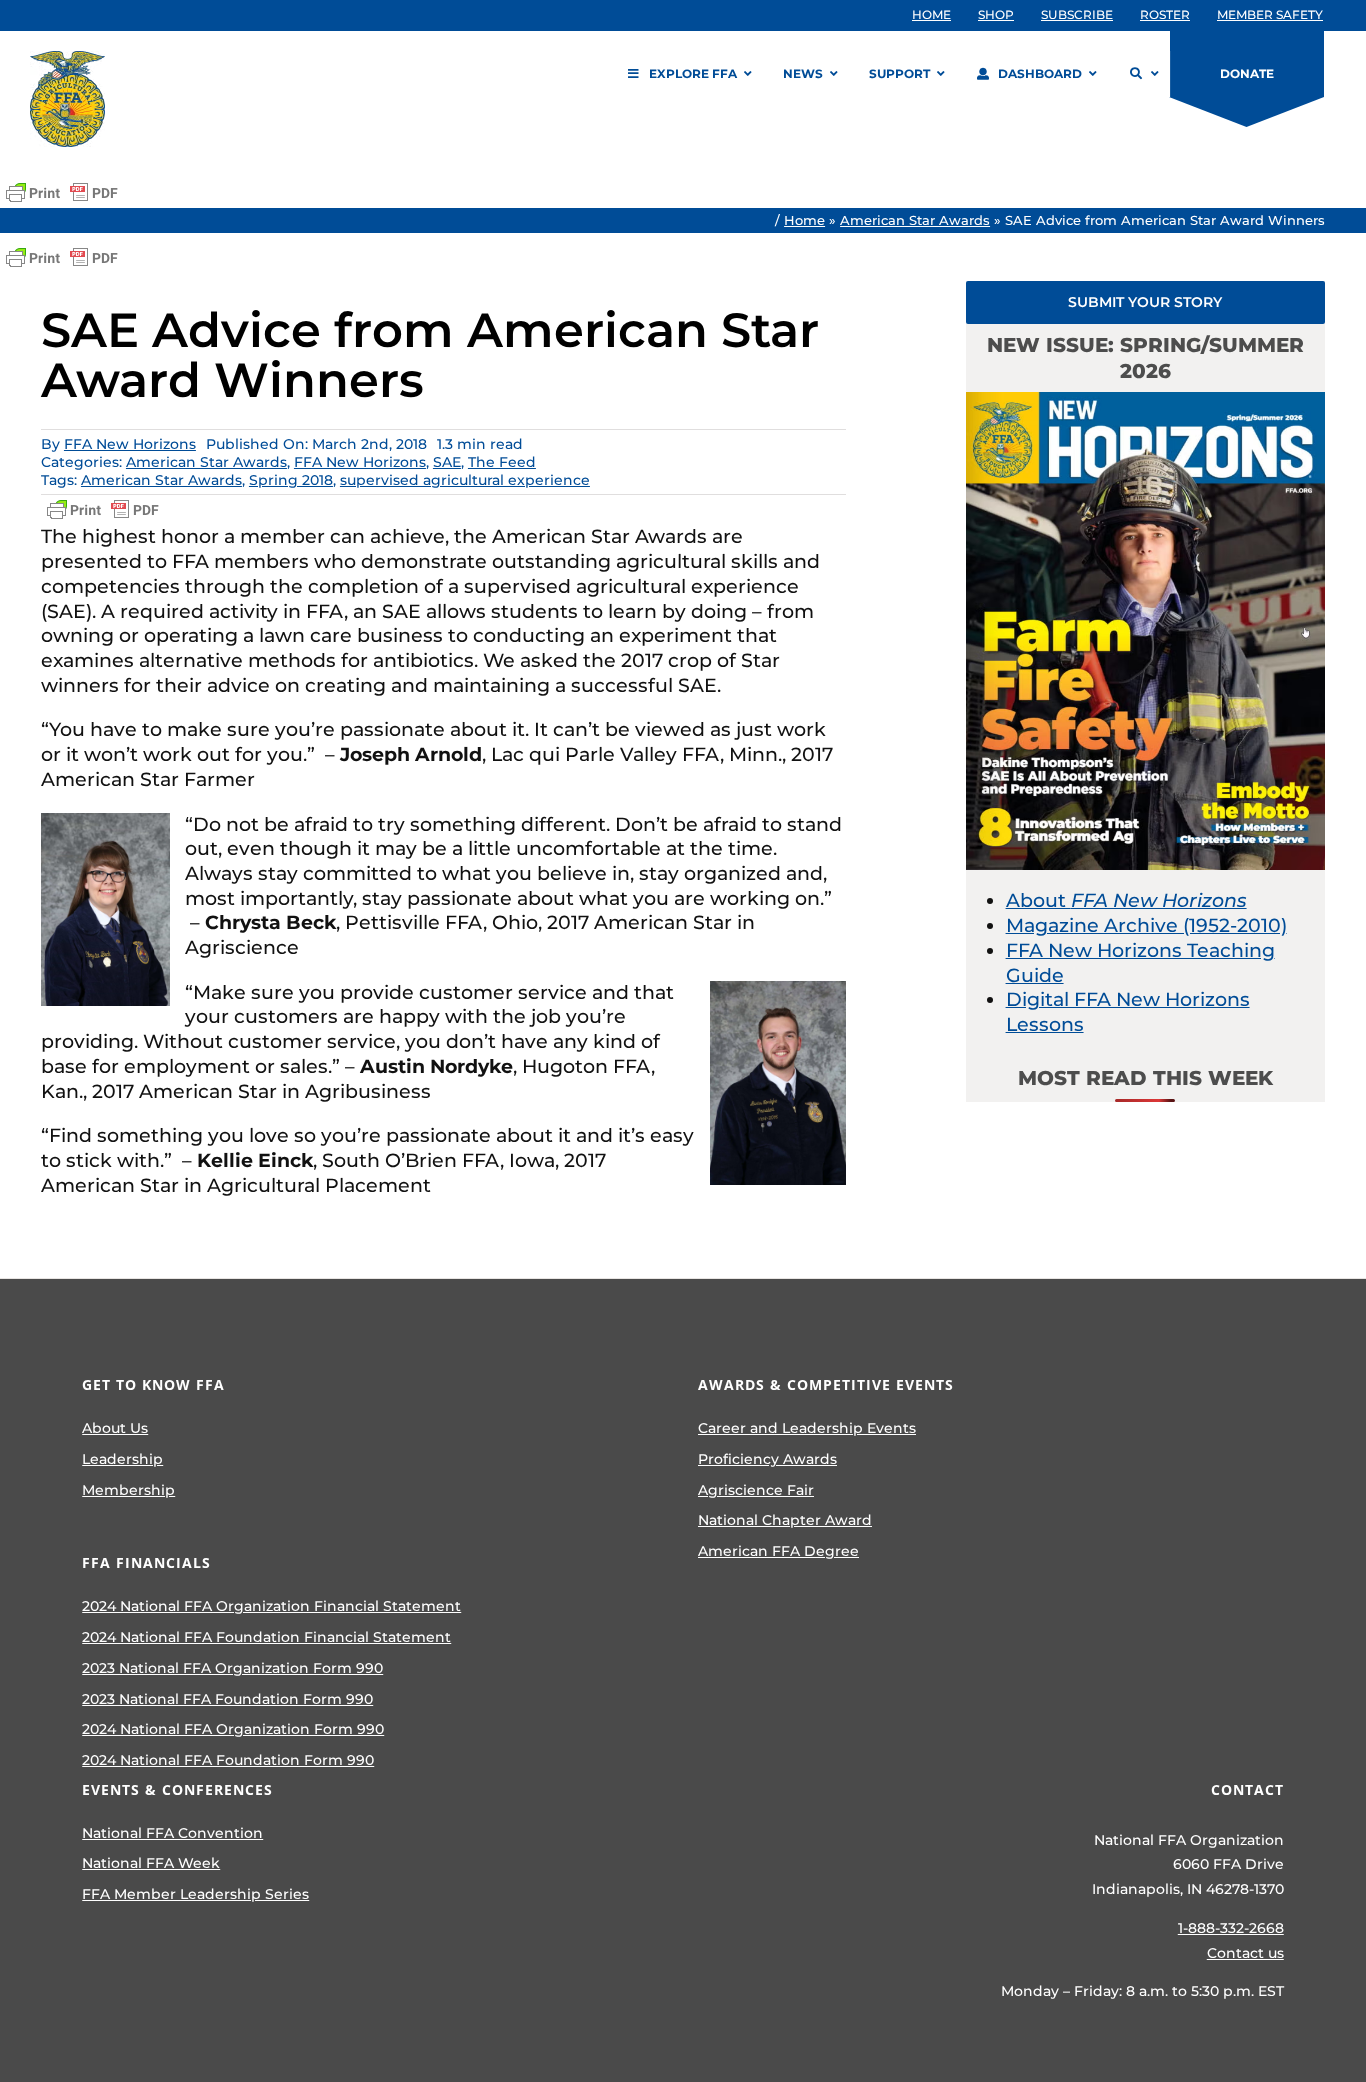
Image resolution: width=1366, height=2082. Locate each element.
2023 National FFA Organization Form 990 (232, 1668)
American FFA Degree (778, 1551)
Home (804, 220)
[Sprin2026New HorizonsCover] (1146, 401)
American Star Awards (915, 220)
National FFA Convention (172, 1833)
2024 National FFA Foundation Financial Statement (266, 1637)
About (1126, 900)
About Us (115, 1428)
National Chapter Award (785, 1520)
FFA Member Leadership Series (195, 1894)
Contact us (1245, 1953)
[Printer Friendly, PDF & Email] (62, 193)
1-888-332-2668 (1231, 1928)
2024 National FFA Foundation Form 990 (228, 1760)
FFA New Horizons (130, 444)
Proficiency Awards (767, 1459)
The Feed (502, 462)
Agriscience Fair (756, 1490)
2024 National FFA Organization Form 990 (233, 1729)
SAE (447, 462)
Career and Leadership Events (807, 1428)
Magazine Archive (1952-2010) (1146, 925)
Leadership (122, 1459)
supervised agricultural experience (465, 480)
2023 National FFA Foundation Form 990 (227, 1699)
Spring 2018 (291, 480)
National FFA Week (151, 1863)
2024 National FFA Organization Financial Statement (271, 1606)
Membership (128, 1490)
